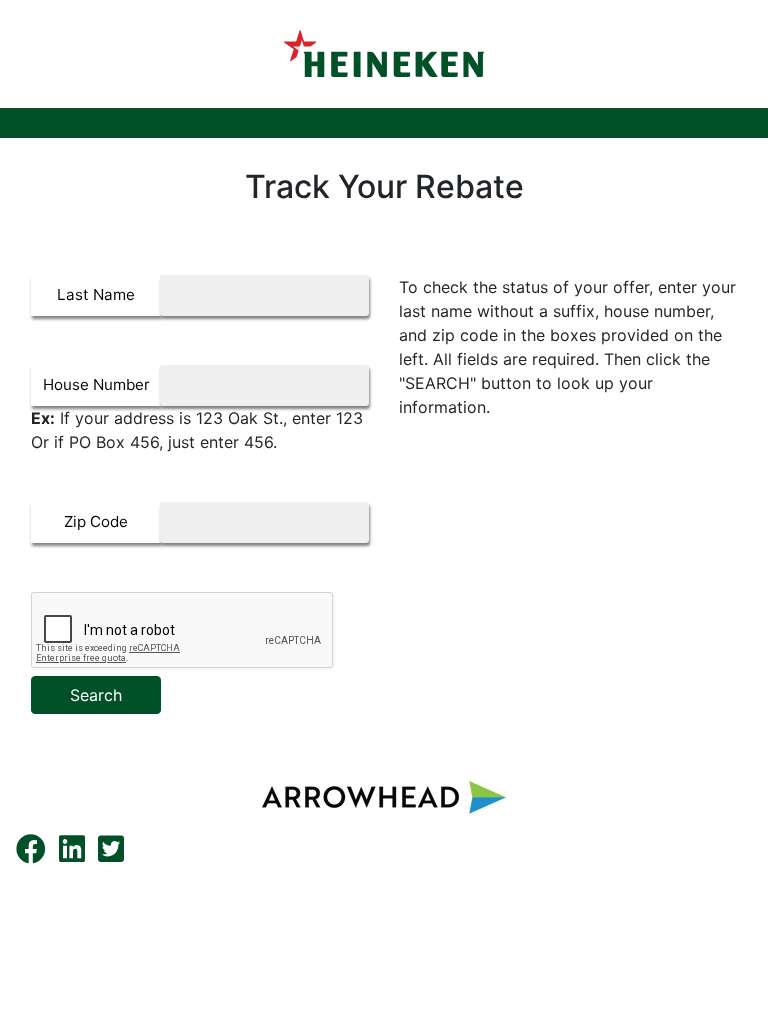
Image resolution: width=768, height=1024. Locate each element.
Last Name (96, 294)
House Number (96, 384)
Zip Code (96, 521)
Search (96, 695)
